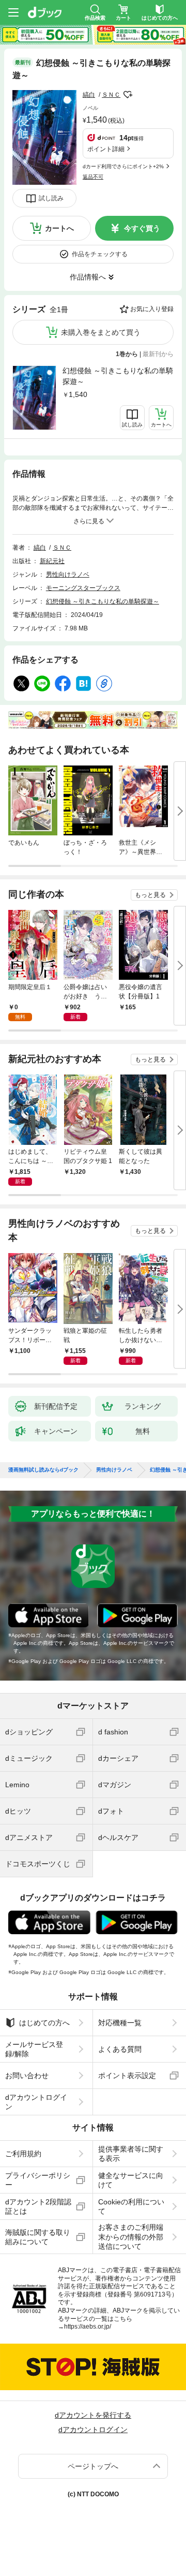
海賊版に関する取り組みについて (38, 2237)
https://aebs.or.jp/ (88, 2327)
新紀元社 (52, 561)
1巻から (127, 354)
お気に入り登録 (152, 309)
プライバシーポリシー (38, 2180)
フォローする (128, 95)
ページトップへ (93, 2466)
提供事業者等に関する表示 (131, 2154)
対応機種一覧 (120, 2023)
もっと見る (150, 895)
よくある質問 (120, 2049)
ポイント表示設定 (127, 2075)
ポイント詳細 (106, 149)
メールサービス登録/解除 (34, 2049)
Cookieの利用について (131, 2206)
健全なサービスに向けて (131, 2180)
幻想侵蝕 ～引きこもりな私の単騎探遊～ (118, 376)
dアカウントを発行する (93, 2415)
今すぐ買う (142, 228)
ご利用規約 (23, 2154)
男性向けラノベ (68, 575)
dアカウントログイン (36, 2102)
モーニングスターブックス (83, 588)
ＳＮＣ (111, 95)
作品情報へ (88, 277)
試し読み (51, 198)
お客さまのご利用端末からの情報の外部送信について (131, 2236)
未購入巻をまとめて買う (101, 332)
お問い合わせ (27, 2075)
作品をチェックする (100, 254)
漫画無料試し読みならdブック (43, 1470)
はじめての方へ (44, 2023)
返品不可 (93, 177)
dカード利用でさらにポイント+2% (123, 166)
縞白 (89, 95)
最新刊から (158, 354)
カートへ (59, 228)
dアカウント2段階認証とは (38, 2206)
